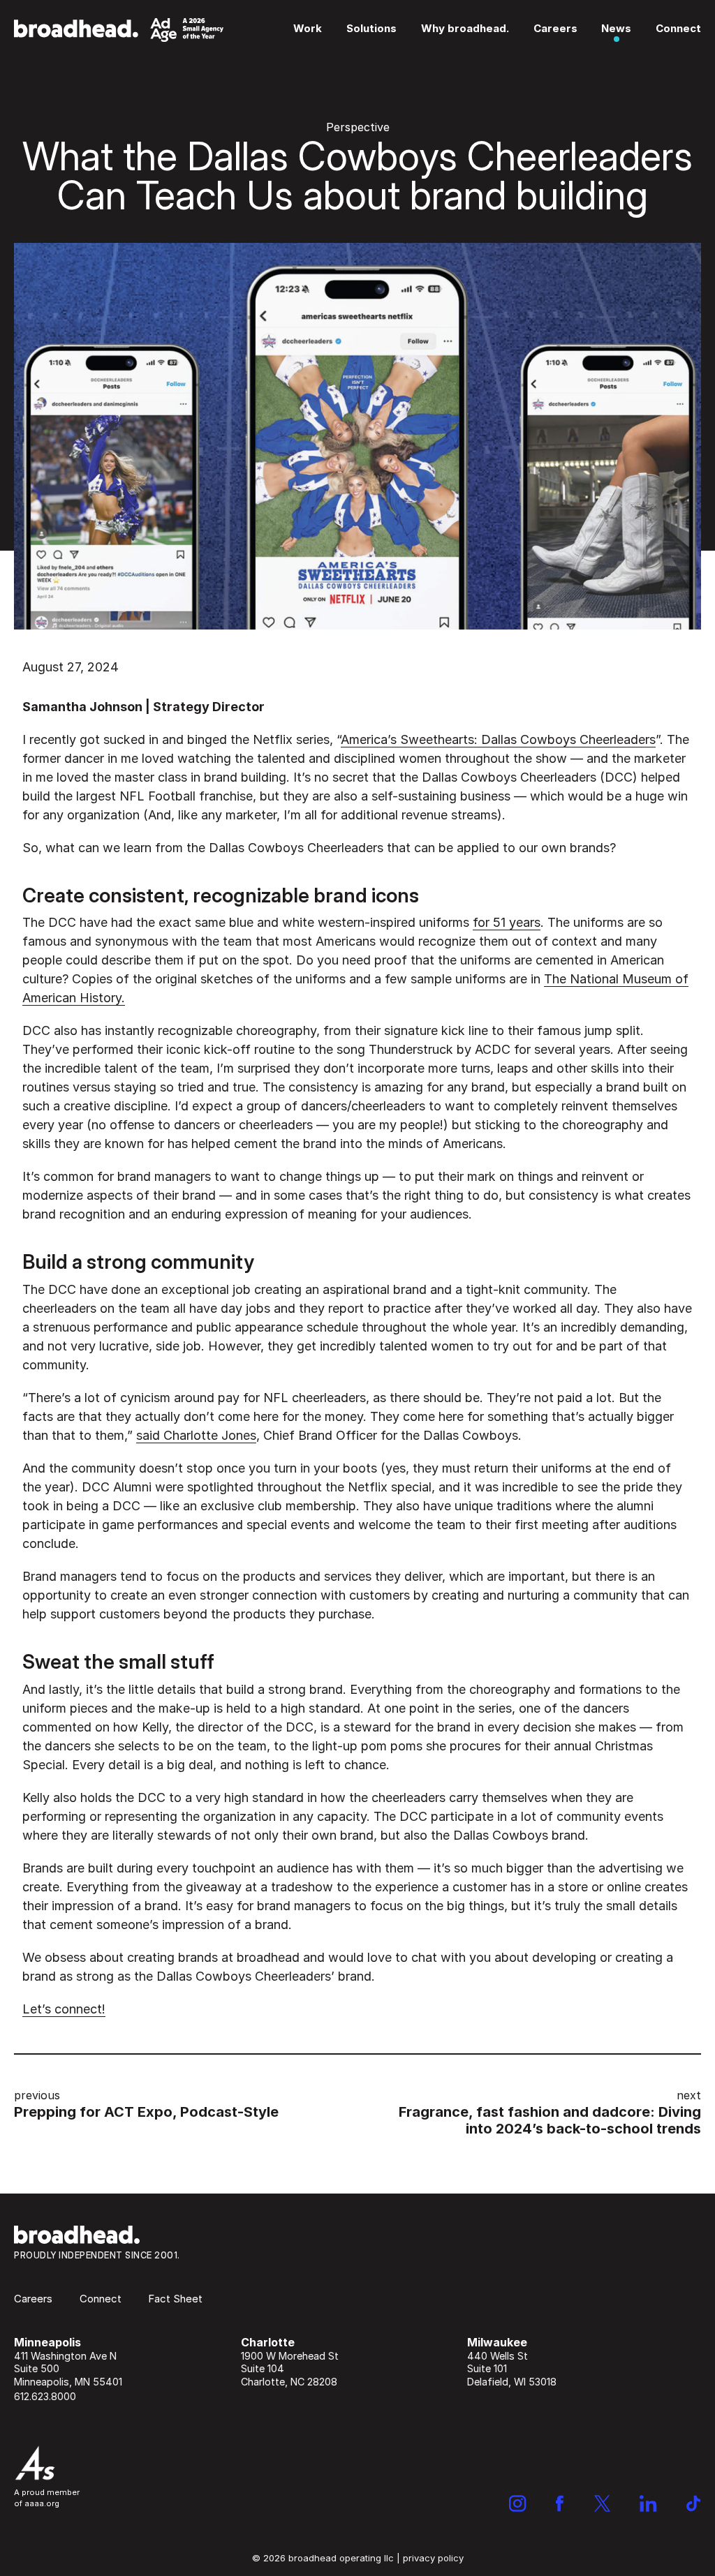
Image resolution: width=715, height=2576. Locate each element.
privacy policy (433, 2558)
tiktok (694, 2503)
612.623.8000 (45, 2396)
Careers (555, 28)
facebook (560, 2503)
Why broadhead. (465, 28)
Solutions (371, 28)
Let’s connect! (64, 2009)
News (616, 28)
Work (308, 28)
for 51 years (507, 922)
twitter (602, 2503)
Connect (678, 28)
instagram (518, 2503)
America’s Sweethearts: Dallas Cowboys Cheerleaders (498, 739)
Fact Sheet (175, 2299)
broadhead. (119, 30)
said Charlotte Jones (196, 1435)
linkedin (648, 2503)
